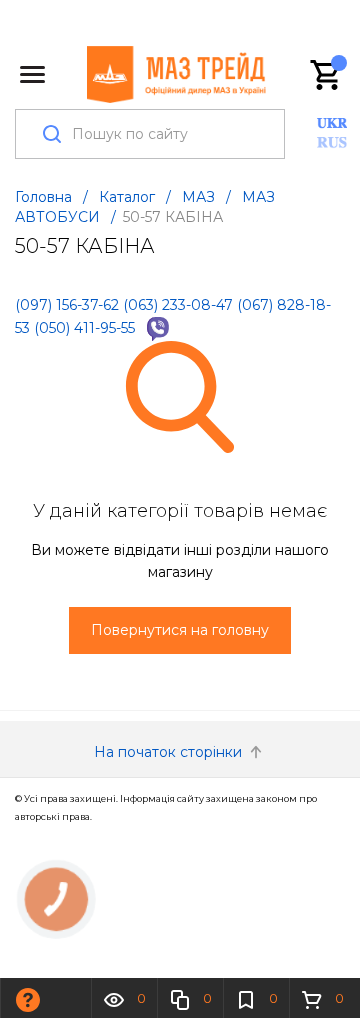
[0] (327, 75)
